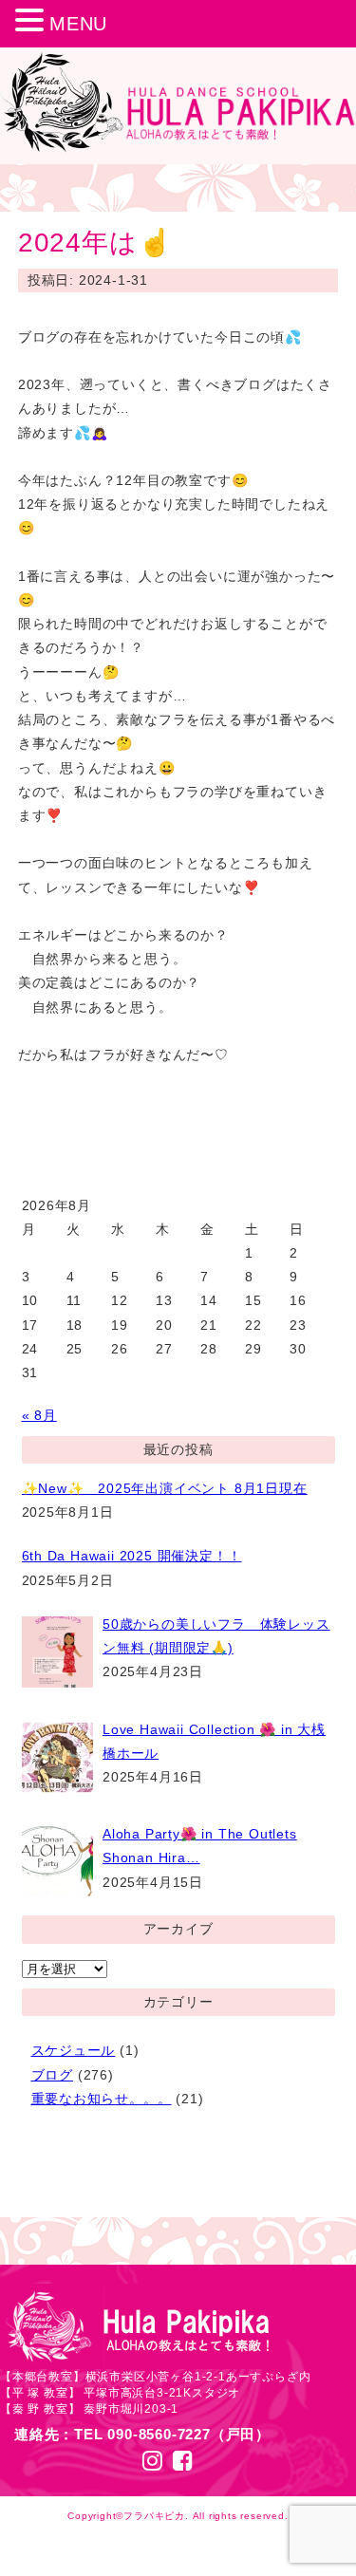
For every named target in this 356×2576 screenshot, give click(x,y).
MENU (78, 24)
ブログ (52, 2075)
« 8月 (39, 1415)
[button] (32, 22)
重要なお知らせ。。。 (102, 2099)
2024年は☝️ (95, 243)
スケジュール (74, 2050)
